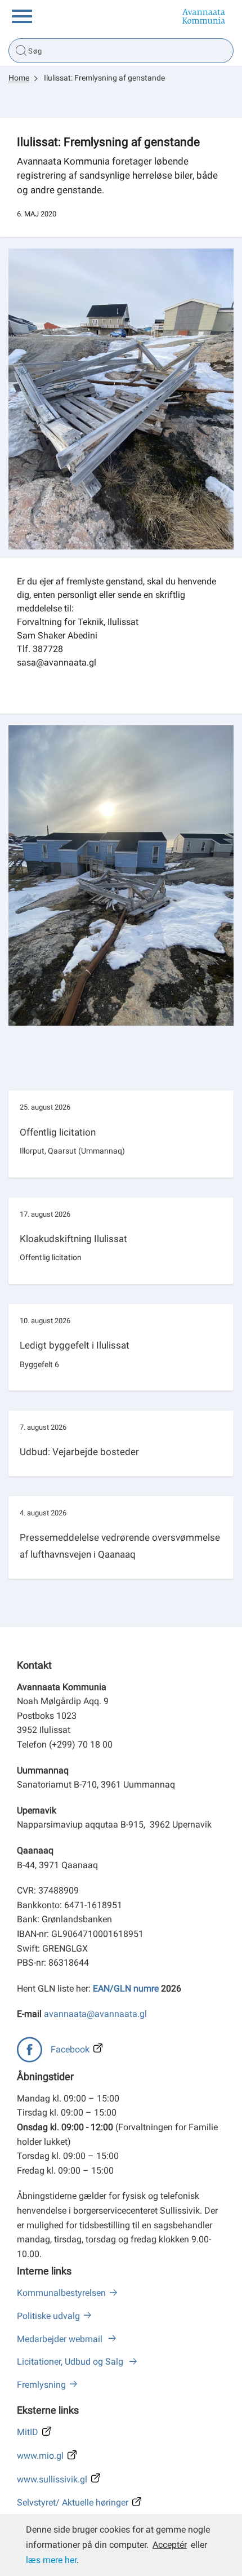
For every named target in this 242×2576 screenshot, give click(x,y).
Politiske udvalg (48, 2316)
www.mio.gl (40, 2456)
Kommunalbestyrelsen (61, 2293)
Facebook (70, 2049)
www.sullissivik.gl (52, 2479)
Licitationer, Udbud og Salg (71, 2362)
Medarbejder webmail (61, 2339)
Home (19, 78)
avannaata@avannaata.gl (95, 2014)
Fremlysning (41, 2385)
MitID (28, 2432)
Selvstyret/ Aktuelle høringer (73, 2502)
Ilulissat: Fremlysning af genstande (104, 78)
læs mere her (51, 2560)
